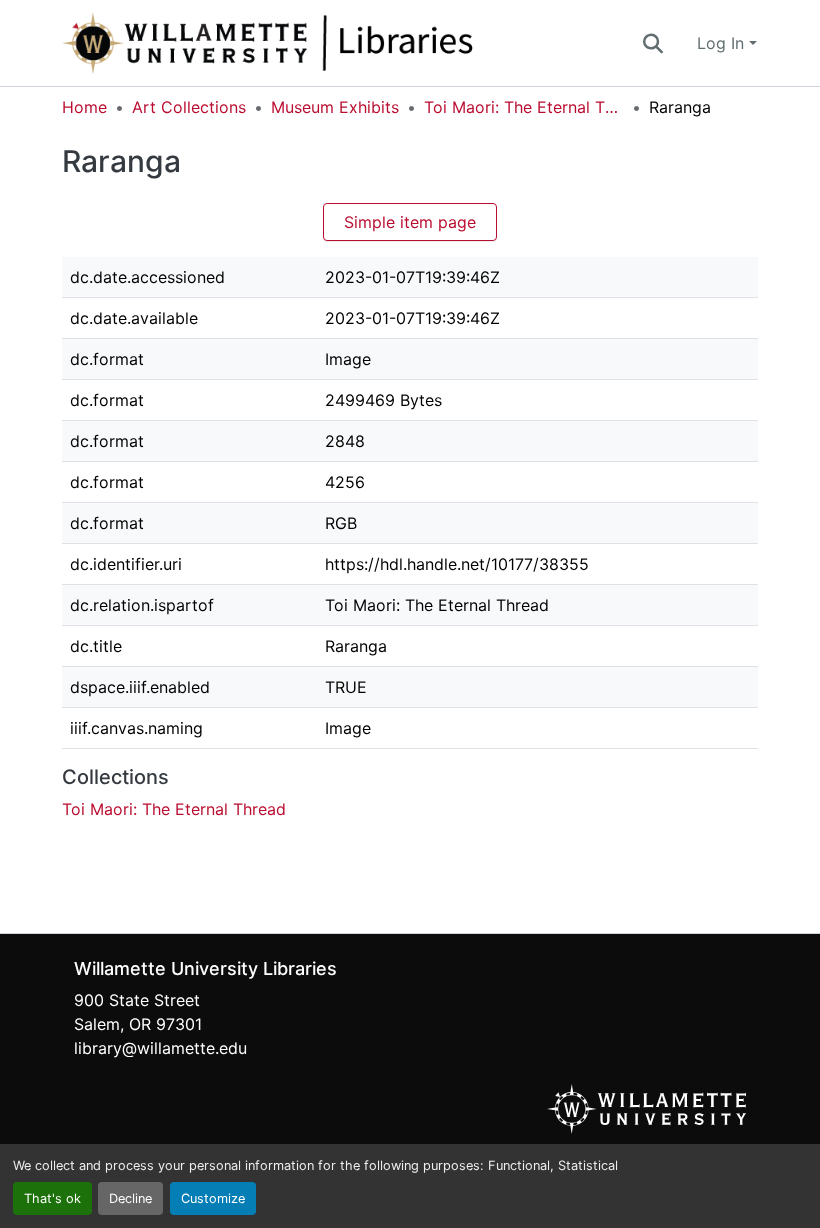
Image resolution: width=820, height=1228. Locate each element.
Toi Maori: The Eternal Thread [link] (524, 107)
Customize (213, 1198)
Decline (130, 1198)
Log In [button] (723, 43)
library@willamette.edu (160, 1048)
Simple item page (410, 222)
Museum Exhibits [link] (335, 107)
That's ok (52, 1198)
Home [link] (84, 107)
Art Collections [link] (189, 107)
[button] (334, 43)
